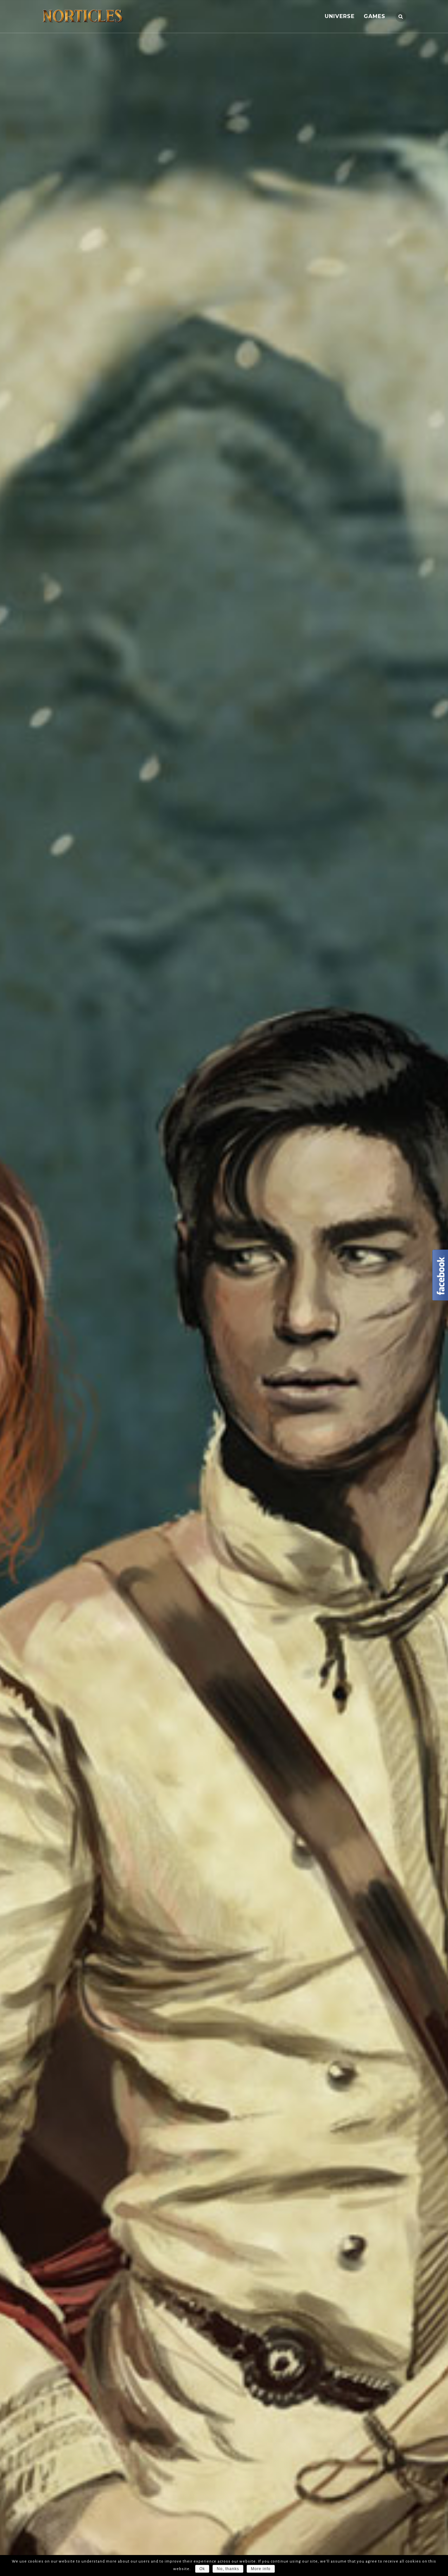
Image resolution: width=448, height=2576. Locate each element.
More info (261, 2569)
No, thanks (228, 2569)
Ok (202, 2569)
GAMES (375, 16)
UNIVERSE (340, 16)
